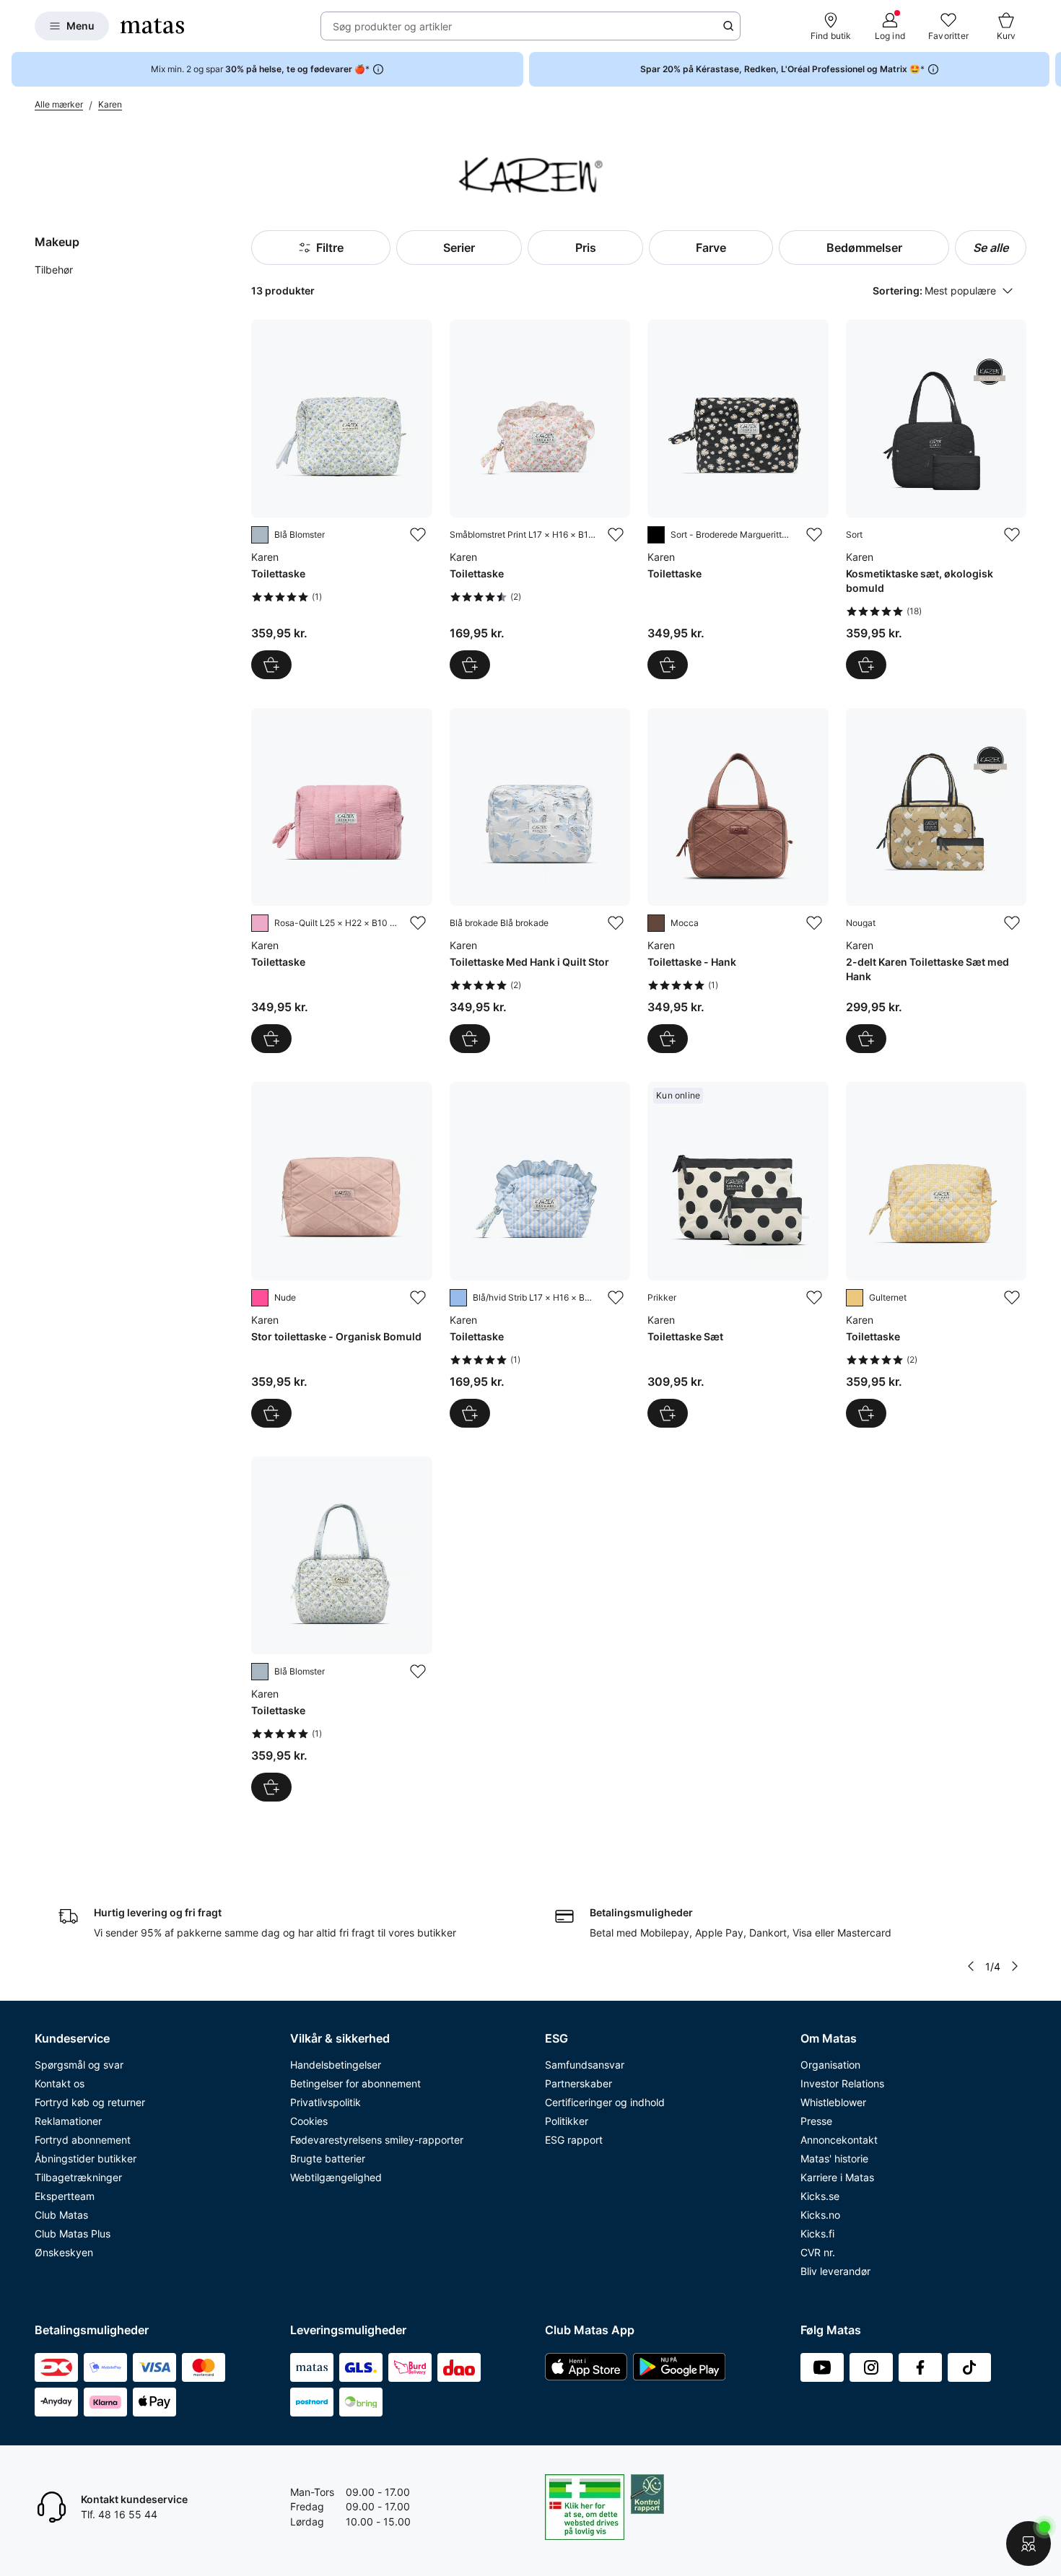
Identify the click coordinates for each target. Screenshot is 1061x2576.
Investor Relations (842, 2083)
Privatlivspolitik (326, 2102)
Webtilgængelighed (336, 2177)
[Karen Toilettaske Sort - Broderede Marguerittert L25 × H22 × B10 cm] (738, 499)
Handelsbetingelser (336, 2065)
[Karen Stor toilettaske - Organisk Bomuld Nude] (341, 1254)
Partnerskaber (578, 2083)
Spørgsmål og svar (79, 2065)
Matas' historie (834, 2158)
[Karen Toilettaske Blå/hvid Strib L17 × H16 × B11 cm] (540, 1254)
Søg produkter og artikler (392, 26)
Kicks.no (820, 2215)
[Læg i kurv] (271, 665)
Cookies (309, 2121)
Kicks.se (820, 2196)
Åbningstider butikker (86, 2158)
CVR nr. (818, 2252)
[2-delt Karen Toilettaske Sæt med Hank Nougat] (936, 881)
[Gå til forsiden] (152, 26)
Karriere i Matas (837, 2177)
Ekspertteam (65, 2196)
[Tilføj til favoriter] (418, 535)
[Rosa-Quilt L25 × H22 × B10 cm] (260, 923)
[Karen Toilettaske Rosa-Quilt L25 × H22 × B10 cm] (341, 881)
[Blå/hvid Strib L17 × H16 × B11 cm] (458, 1298)
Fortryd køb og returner (90, 2102)
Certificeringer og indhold (605, 2102)
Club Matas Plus (73, 2234)
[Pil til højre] (1049, 69)
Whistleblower (833, 2102)
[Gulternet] (855, 1298)
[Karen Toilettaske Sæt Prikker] (738, 1254)
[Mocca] (656, 923)
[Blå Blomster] (260, 535)
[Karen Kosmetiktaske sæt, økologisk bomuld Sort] (936, 499)
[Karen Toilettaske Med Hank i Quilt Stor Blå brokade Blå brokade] (540, 881)
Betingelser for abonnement (355, 2083)
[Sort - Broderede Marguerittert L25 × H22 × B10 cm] (656, 535)
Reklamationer (68, 2121)
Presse (816, 2121)
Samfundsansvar (585, 2065)
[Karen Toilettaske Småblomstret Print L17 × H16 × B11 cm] (540, 499)
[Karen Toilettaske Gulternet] (936, 1254)
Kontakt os (60, 2083)
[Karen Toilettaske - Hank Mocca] (738, 881)
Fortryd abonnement (83, 2140)
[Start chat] (1029, 2544)
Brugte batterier (328, 2158)
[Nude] (260, 1298)
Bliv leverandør (835, 2271)
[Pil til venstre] (971, 1966)
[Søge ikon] (728, 26)
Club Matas (61, 2215)
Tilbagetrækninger (78, 2177)
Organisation (830, 2065)
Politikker (567, 2121)
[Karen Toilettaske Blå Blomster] (341, 499)
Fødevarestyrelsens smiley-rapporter (377, 2140)
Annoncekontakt (839, 2140)
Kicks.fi (817, 2234)
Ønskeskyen (64, 2252)
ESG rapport (574, 2140)
